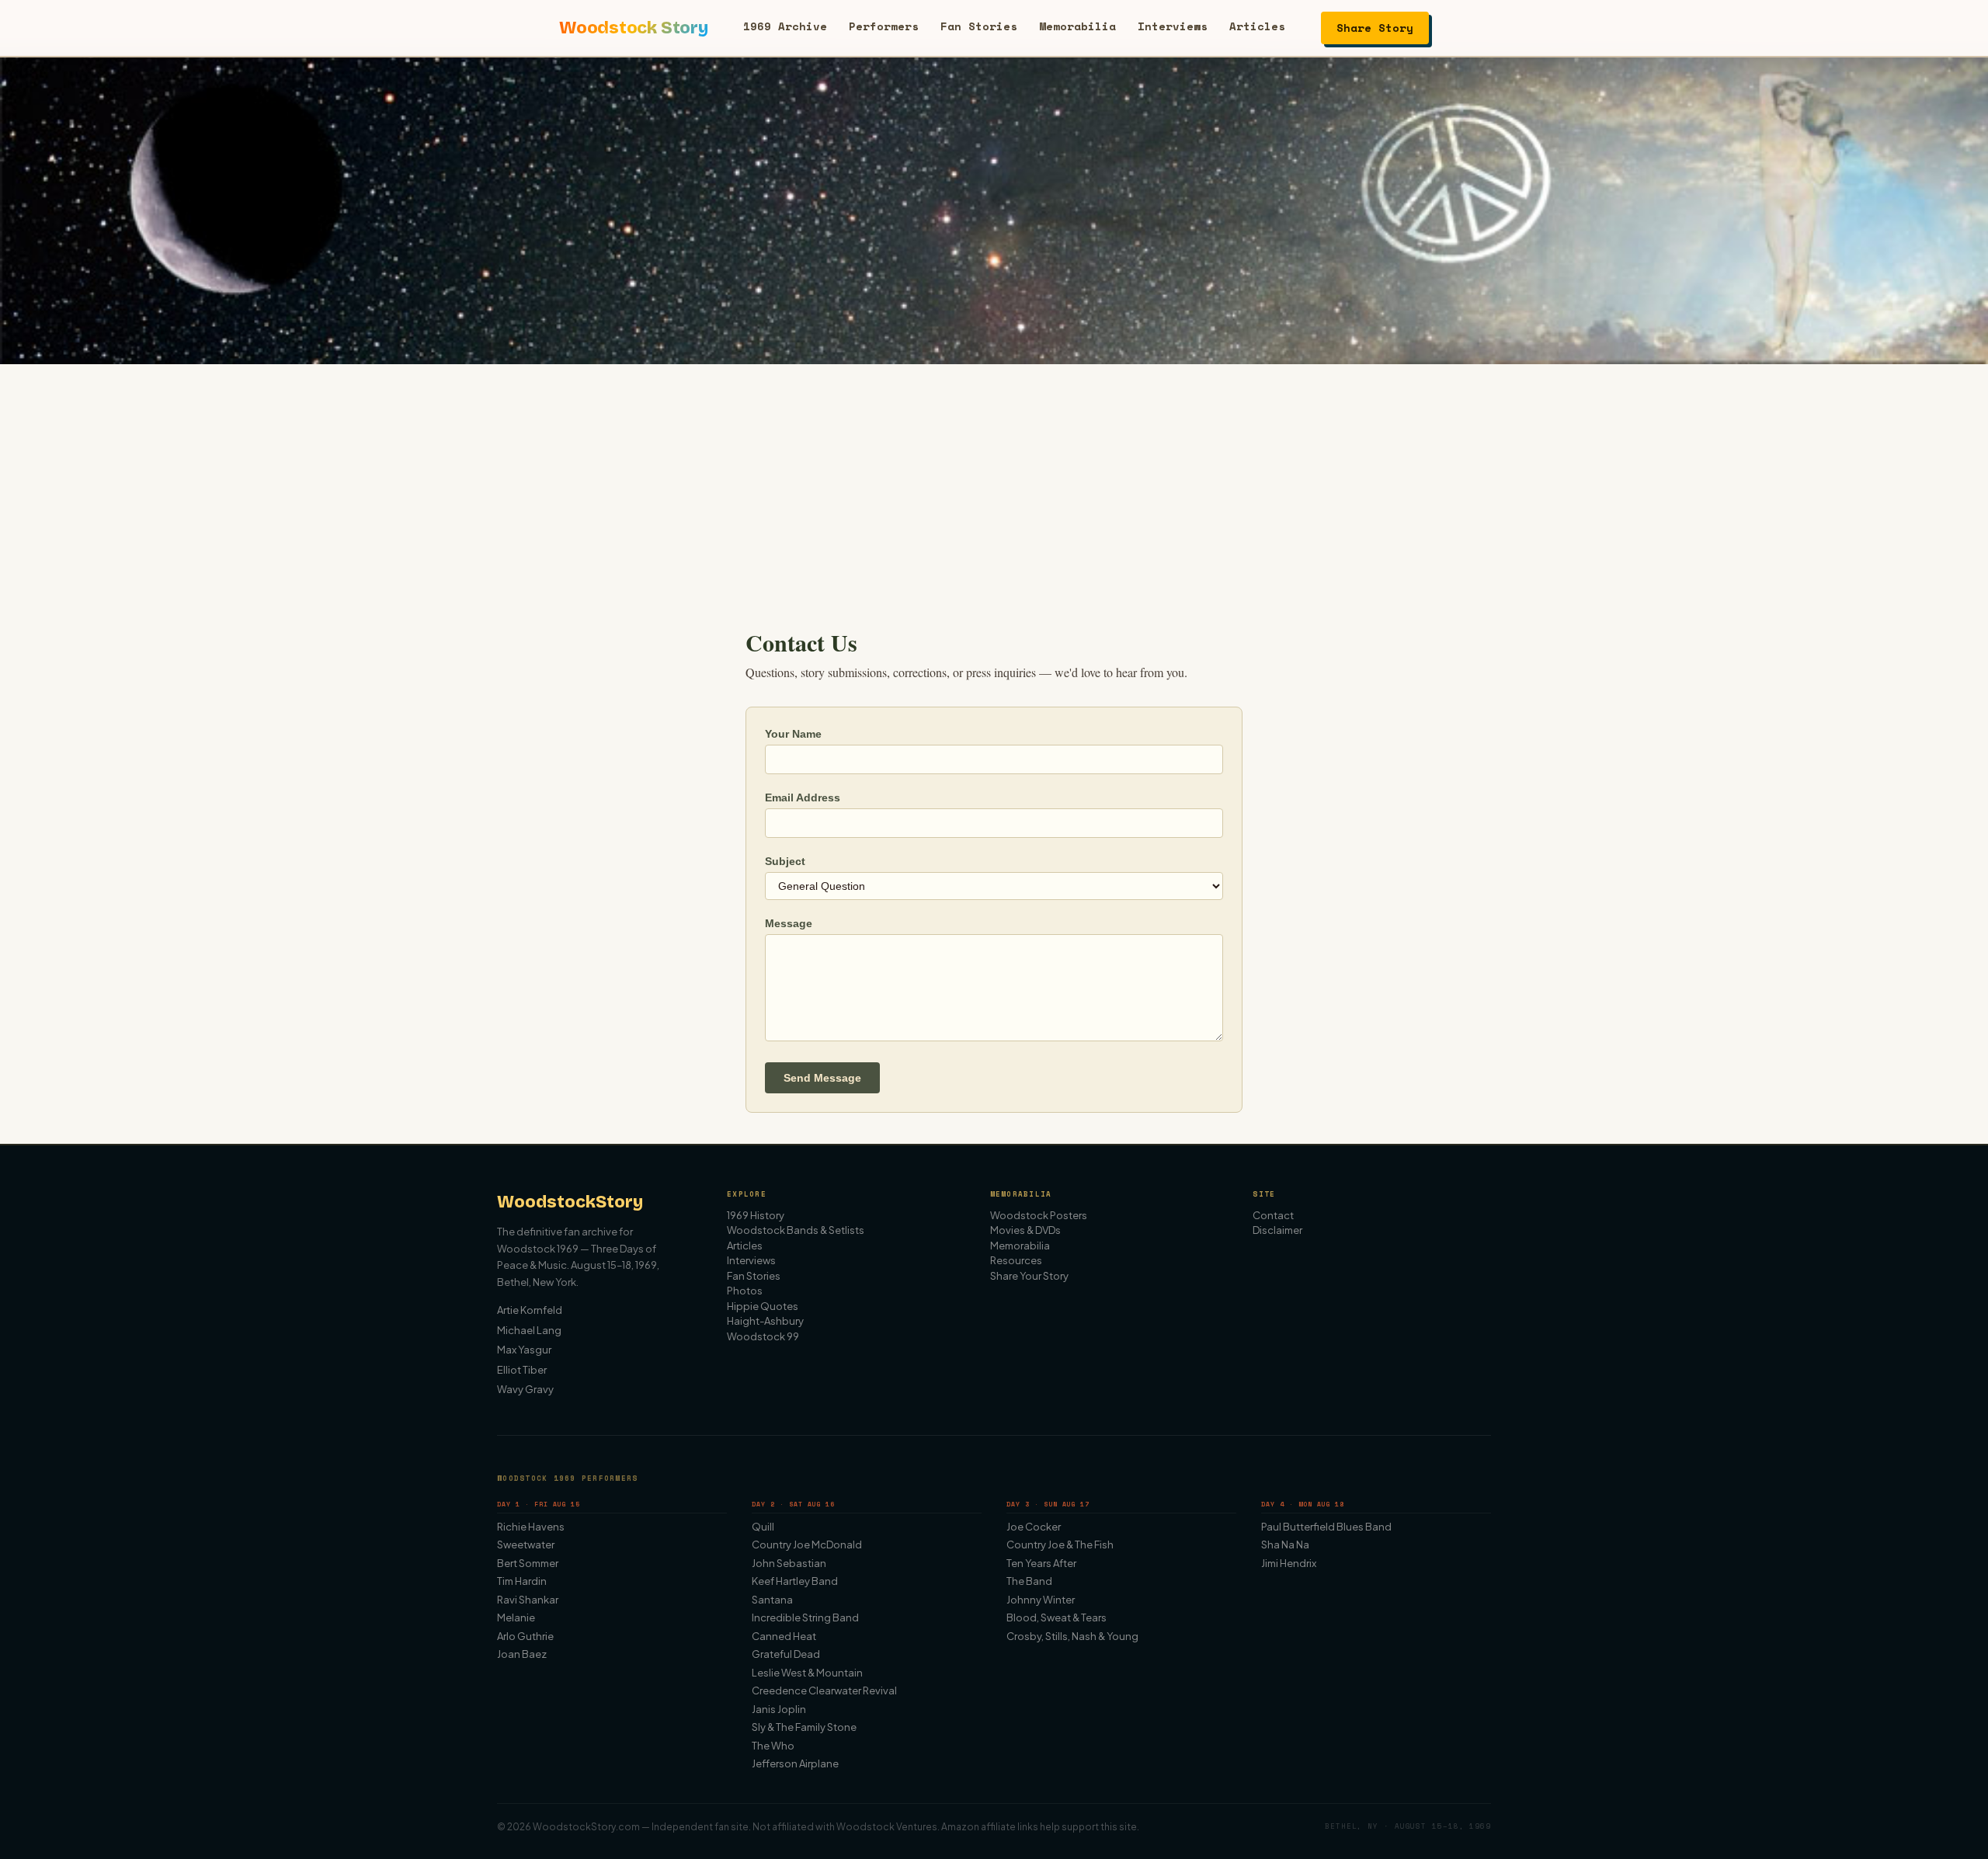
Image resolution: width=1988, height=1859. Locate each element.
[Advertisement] (994, 481)
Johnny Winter (1041, 1600)
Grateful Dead (786, 1654)
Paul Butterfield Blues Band (1326, 1527)
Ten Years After (1041, 1563)
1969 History (756, 1215)
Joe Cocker (1034, 1527)
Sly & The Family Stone (804, 1727)
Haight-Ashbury (765, 1321)
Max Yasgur (524, 1350)
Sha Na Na (1285, 1545)
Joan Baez (522, 1654)
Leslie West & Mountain (807, 1673)
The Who (773, 1746)
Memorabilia (1077, 26)
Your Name (793, 734)
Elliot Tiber (522, 1370)
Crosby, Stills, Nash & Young (1072, 1636)
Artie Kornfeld (530, 1310)
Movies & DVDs (1025, 1230)
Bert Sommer (528, 1563)
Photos (745, 1291)
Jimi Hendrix (1289, 1563)
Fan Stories (979, 26)
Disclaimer (1277, 1230)
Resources (1016, 1260)
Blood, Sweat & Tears (1057, 1618)
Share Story (1375, 28)
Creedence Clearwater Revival (824, 1690)
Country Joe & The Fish (1060, 1545)
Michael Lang (529, 1330)
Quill (763, 1527)
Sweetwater (526, 1545)
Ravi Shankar (528, 1600)
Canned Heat (784, 1636)
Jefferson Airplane (795, 1763)
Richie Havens (531, 1527)
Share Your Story (1029, 1276)
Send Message (822, 1078)
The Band (1029, 1581)
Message (789, 923)
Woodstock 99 (763, 1336)
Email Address (803, 797)
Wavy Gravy (525, 1389)
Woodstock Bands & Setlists (796, 1230)
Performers (884, 26)
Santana (772, 1600)
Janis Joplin (779, 1709)
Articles (1257, 26)
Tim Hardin (522, 1581)
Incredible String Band (805, 1618)
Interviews (1173, 26)
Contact (1273, 1215)
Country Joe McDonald (807, 1545)
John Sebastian (789, 1563)
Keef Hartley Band (795, 1581)
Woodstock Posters (1039, 1215)
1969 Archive (785, 26)
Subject (785, 861)
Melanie (516, 1618)
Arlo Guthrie (525, 1636)
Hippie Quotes (763, 1306)
